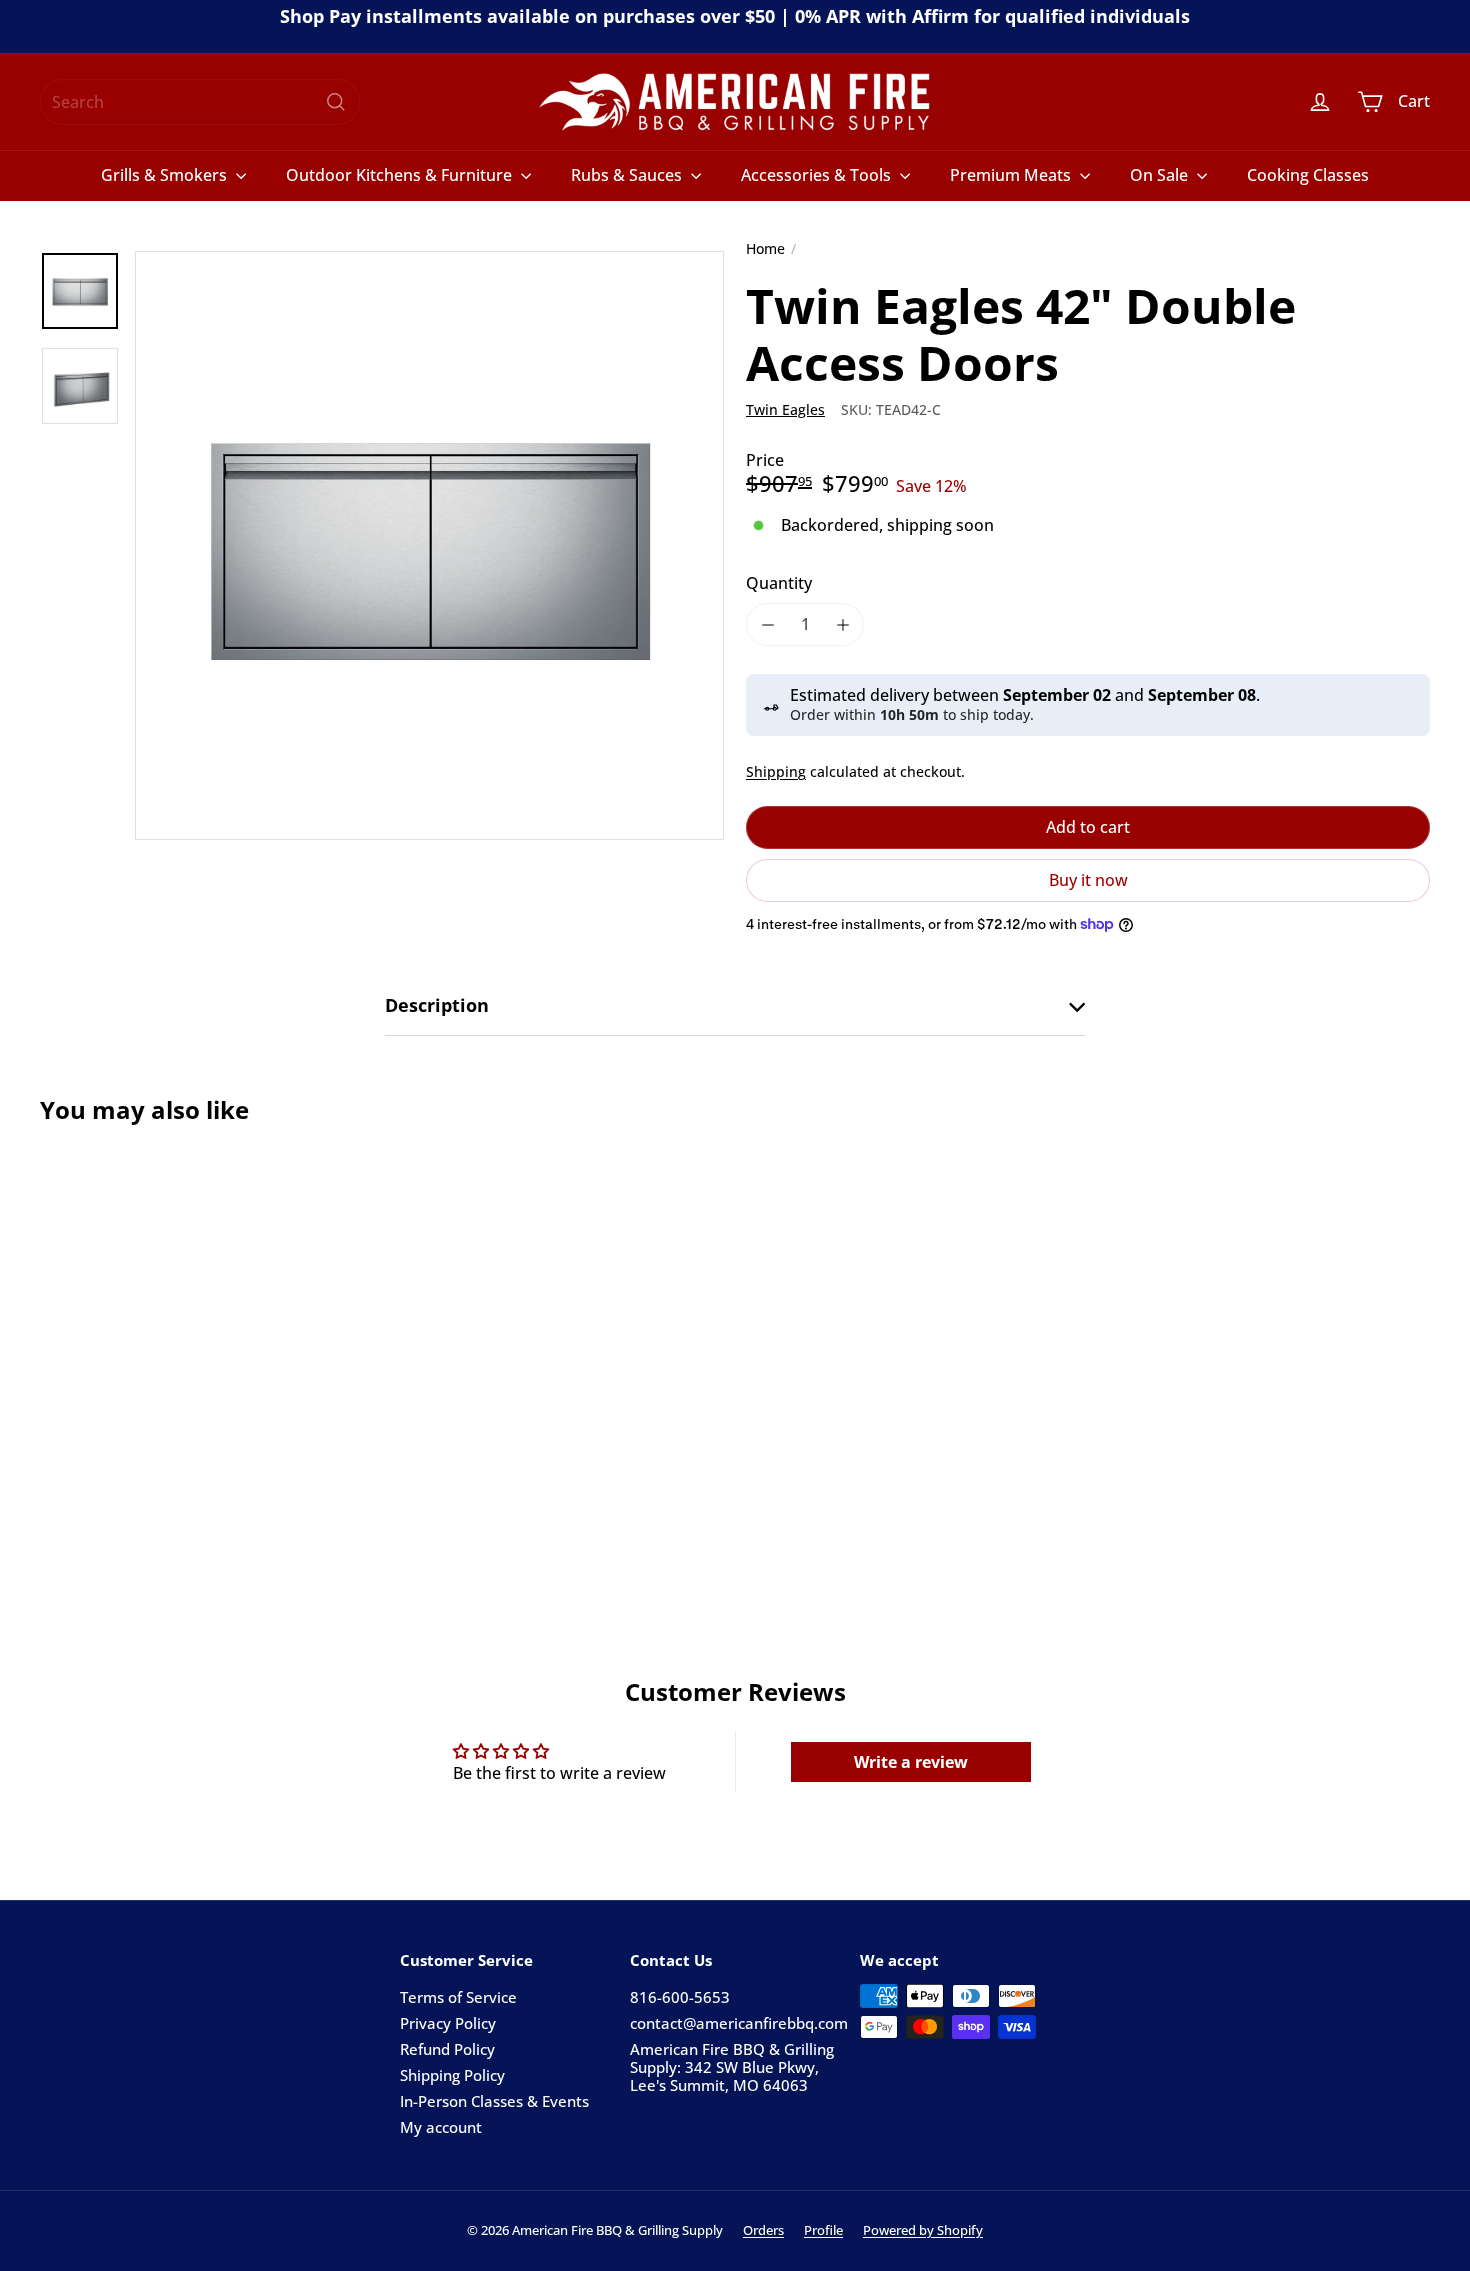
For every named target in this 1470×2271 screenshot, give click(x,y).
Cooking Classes (1308, 175)
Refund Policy (447, 2049)
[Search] (336, 102)
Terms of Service (458, 1997)
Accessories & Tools (818, 175)
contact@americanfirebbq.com (739, 2023)
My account (441, 2127)
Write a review (911, 1762)
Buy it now (1088, 880)
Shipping (776, 771)
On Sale (1161, 175)
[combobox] (200, 102)
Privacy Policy (448, 2023)
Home (765, 249)
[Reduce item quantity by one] (767, 624)
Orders (763, 2230)
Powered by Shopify (923, 2230)
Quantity (779, 583)
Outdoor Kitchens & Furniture (401, 175)
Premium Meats (1012, 175)
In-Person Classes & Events (494, 2101)
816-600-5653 (680, 1997)
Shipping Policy (452, 2075)
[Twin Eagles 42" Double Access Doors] (147, 1343)
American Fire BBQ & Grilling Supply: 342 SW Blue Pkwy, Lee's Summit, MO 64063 (732, 2067)
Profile (823, 2230)
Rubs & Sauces (628, 175)
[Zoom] (429, 545)
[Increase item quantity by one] (842, 624)
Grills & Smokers (166, 175)
